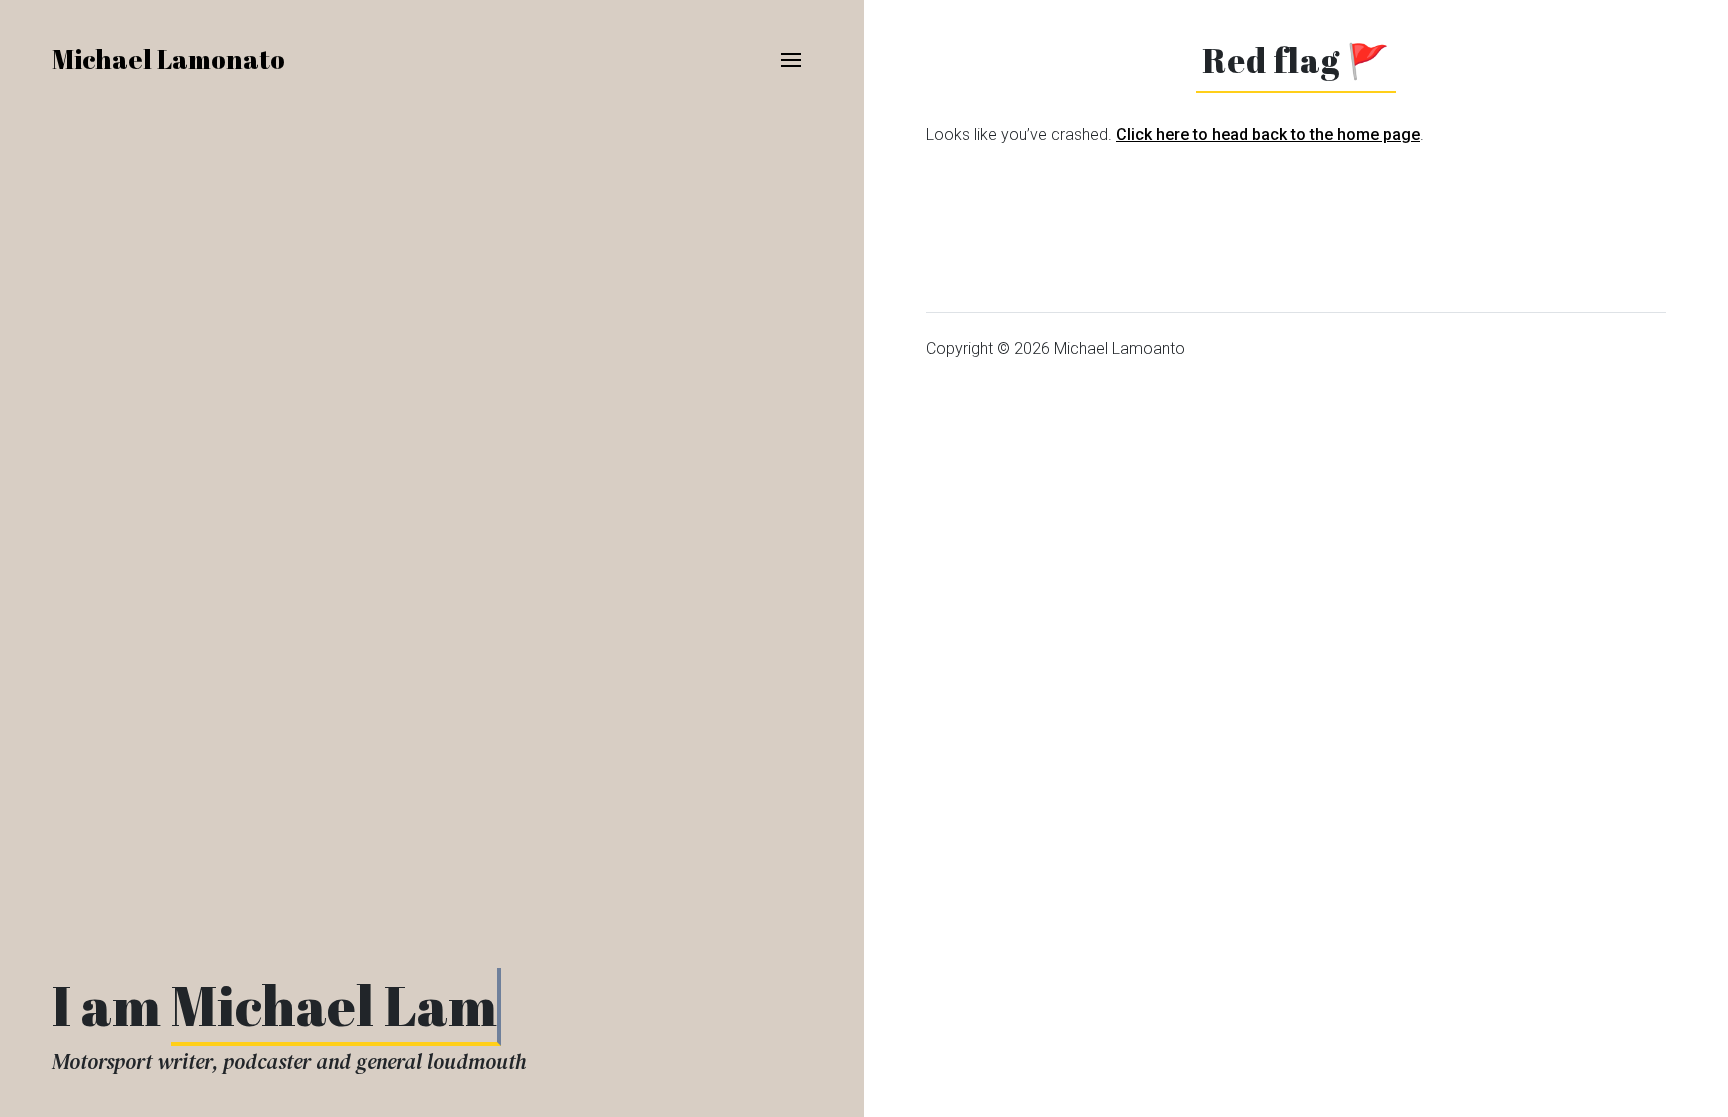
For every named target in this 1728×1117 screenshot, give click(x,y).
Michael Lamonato (168, 59)
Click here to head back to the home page (1268, 134)
